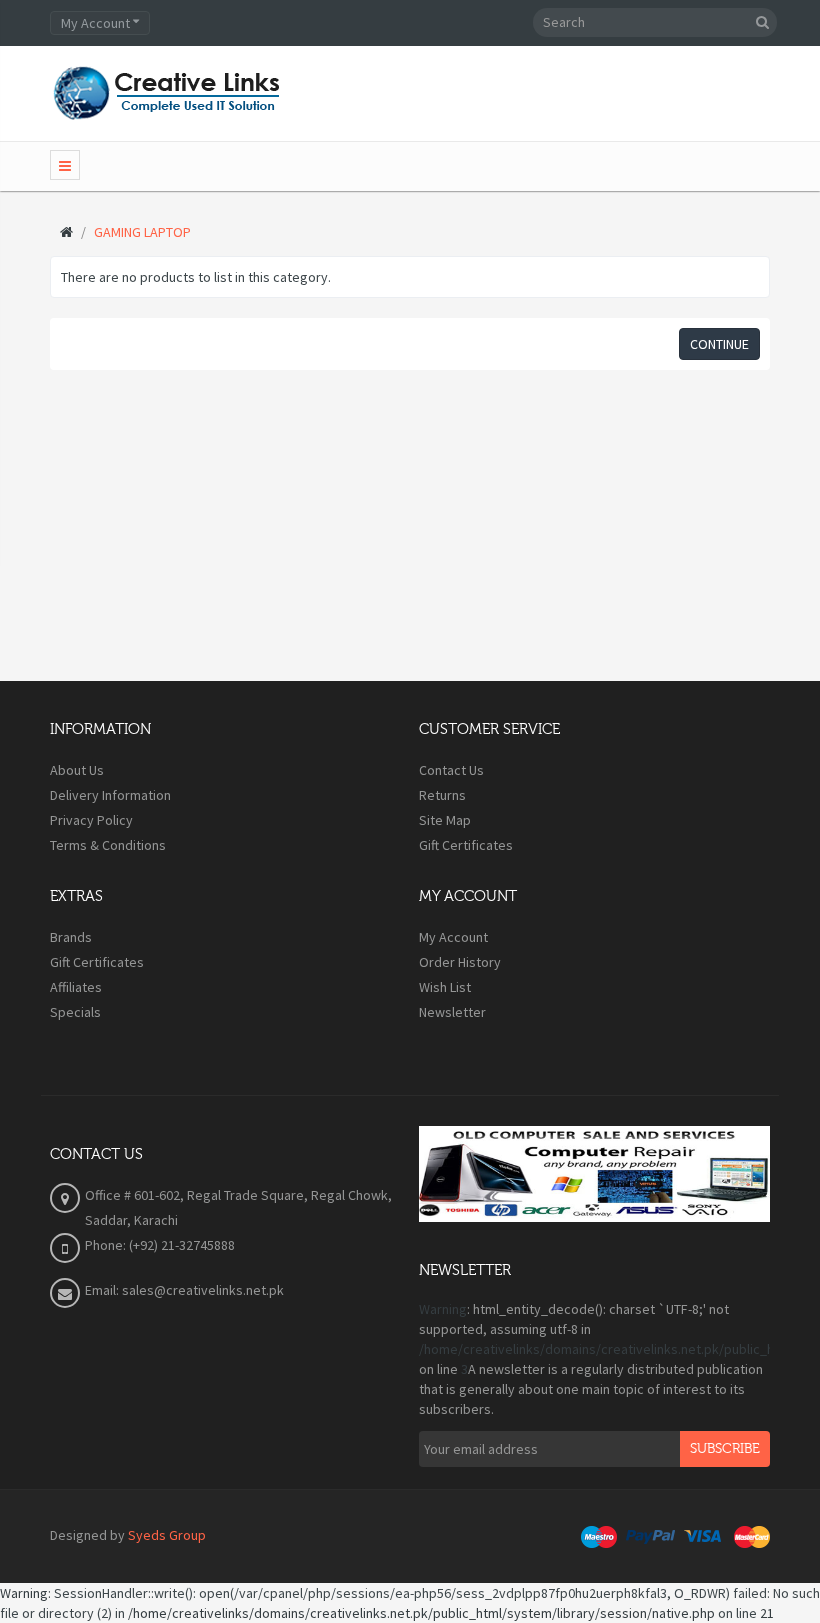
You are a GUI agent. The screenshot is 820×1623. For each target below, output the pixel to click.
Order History (460, 962)
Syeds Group (167, 1535)
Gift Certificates (466, 845)
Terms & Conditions (108, 845)
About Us (77, 770)
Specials (75, 1012)
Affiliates (76, 987)
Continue (719, 344)
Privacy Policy (91, 820)
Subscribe (725, 1449)
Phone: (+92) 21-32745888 (160, 1245)
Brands (71, 937)
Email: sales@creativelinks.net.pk (184, 1290)
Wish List (445, 987)
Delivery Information (110, 795)
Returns (442, 795)
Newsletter (452, 1012)
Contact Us (451, 770)
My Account (453, 937)
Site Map (445, 820)
